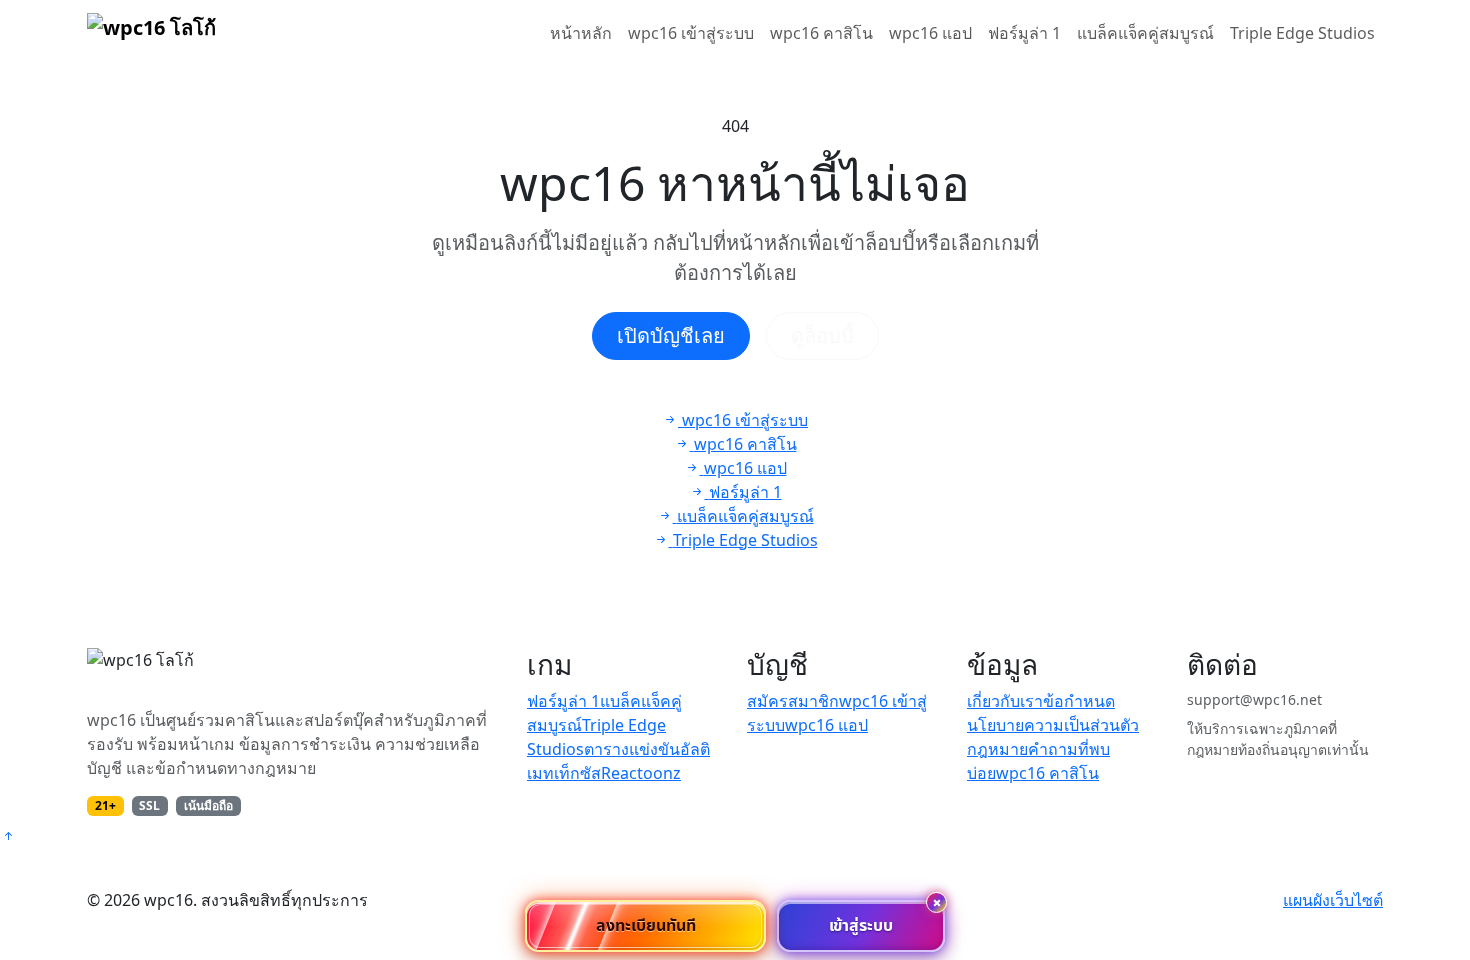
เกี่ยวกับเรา (1005, 701)
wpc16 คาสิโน (821, 33)
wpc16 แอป (930, 33)
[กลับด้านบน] (8, 836)
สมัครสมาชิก (793, 701)
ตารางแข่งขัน (632, 749)
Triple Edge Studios (1302, 33)
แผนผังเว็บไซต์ (1333, 900)
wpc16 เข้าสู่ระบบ (691, 33)
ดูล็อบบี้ (822, 335)
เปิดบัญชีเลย (671, 335)
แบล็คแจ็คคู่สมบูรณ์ (1145, 33)
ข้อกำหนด (1079, 701)
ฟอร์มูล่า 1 (1024, 33)
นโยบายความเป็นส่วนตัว (1053, 725)
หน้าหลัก (581, 33)
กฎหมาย (997, 749)
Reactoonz (641, 773)
